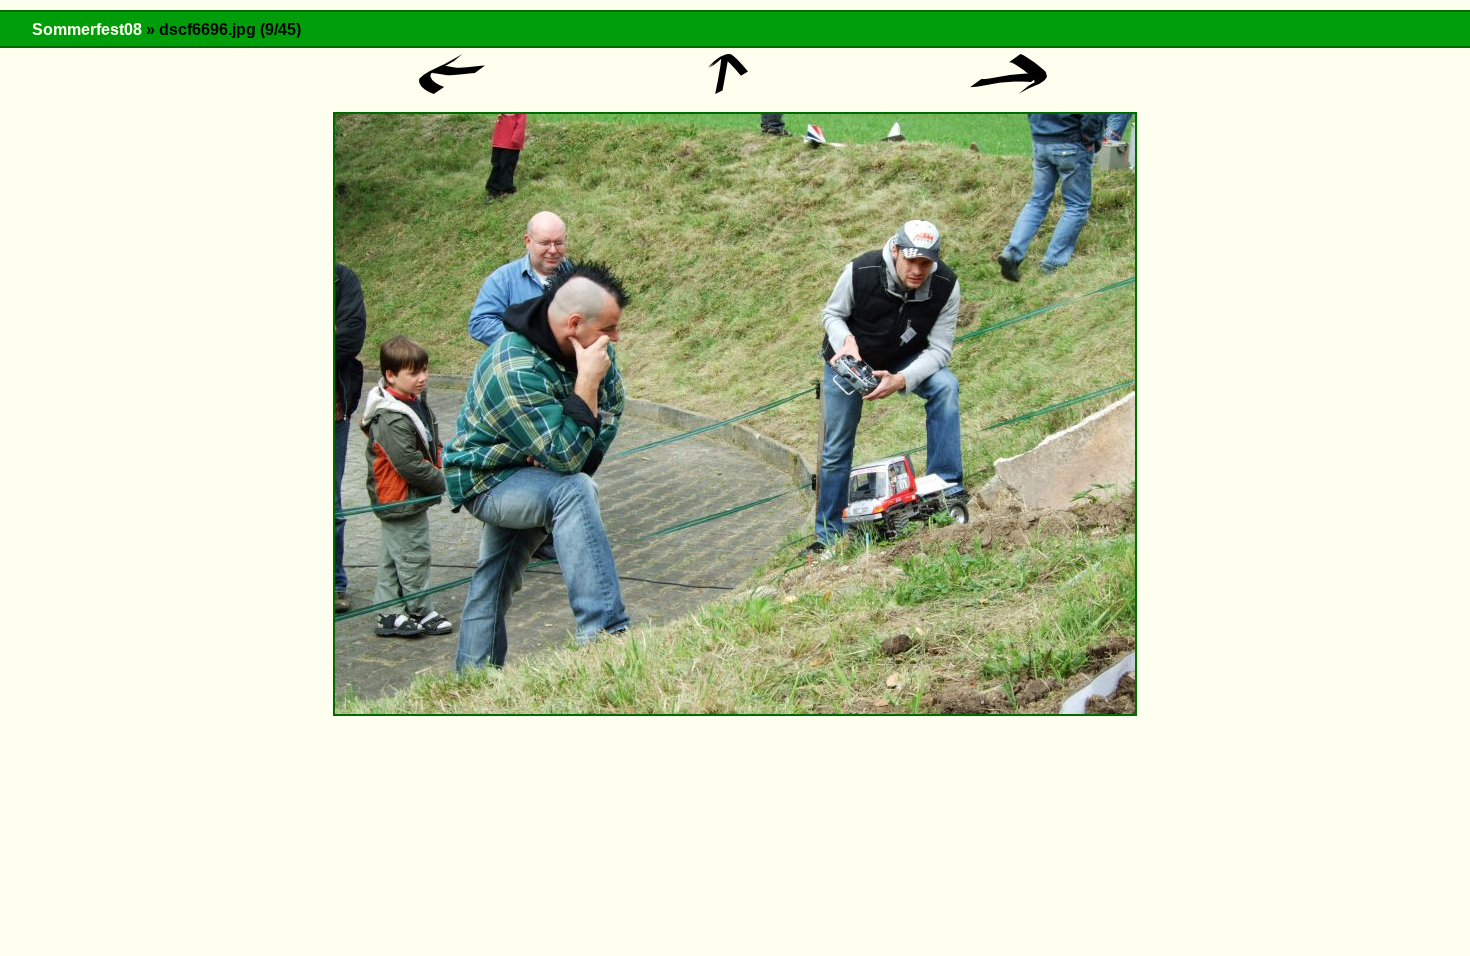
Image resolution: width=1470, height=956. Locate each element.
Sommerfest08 (87, 29)
